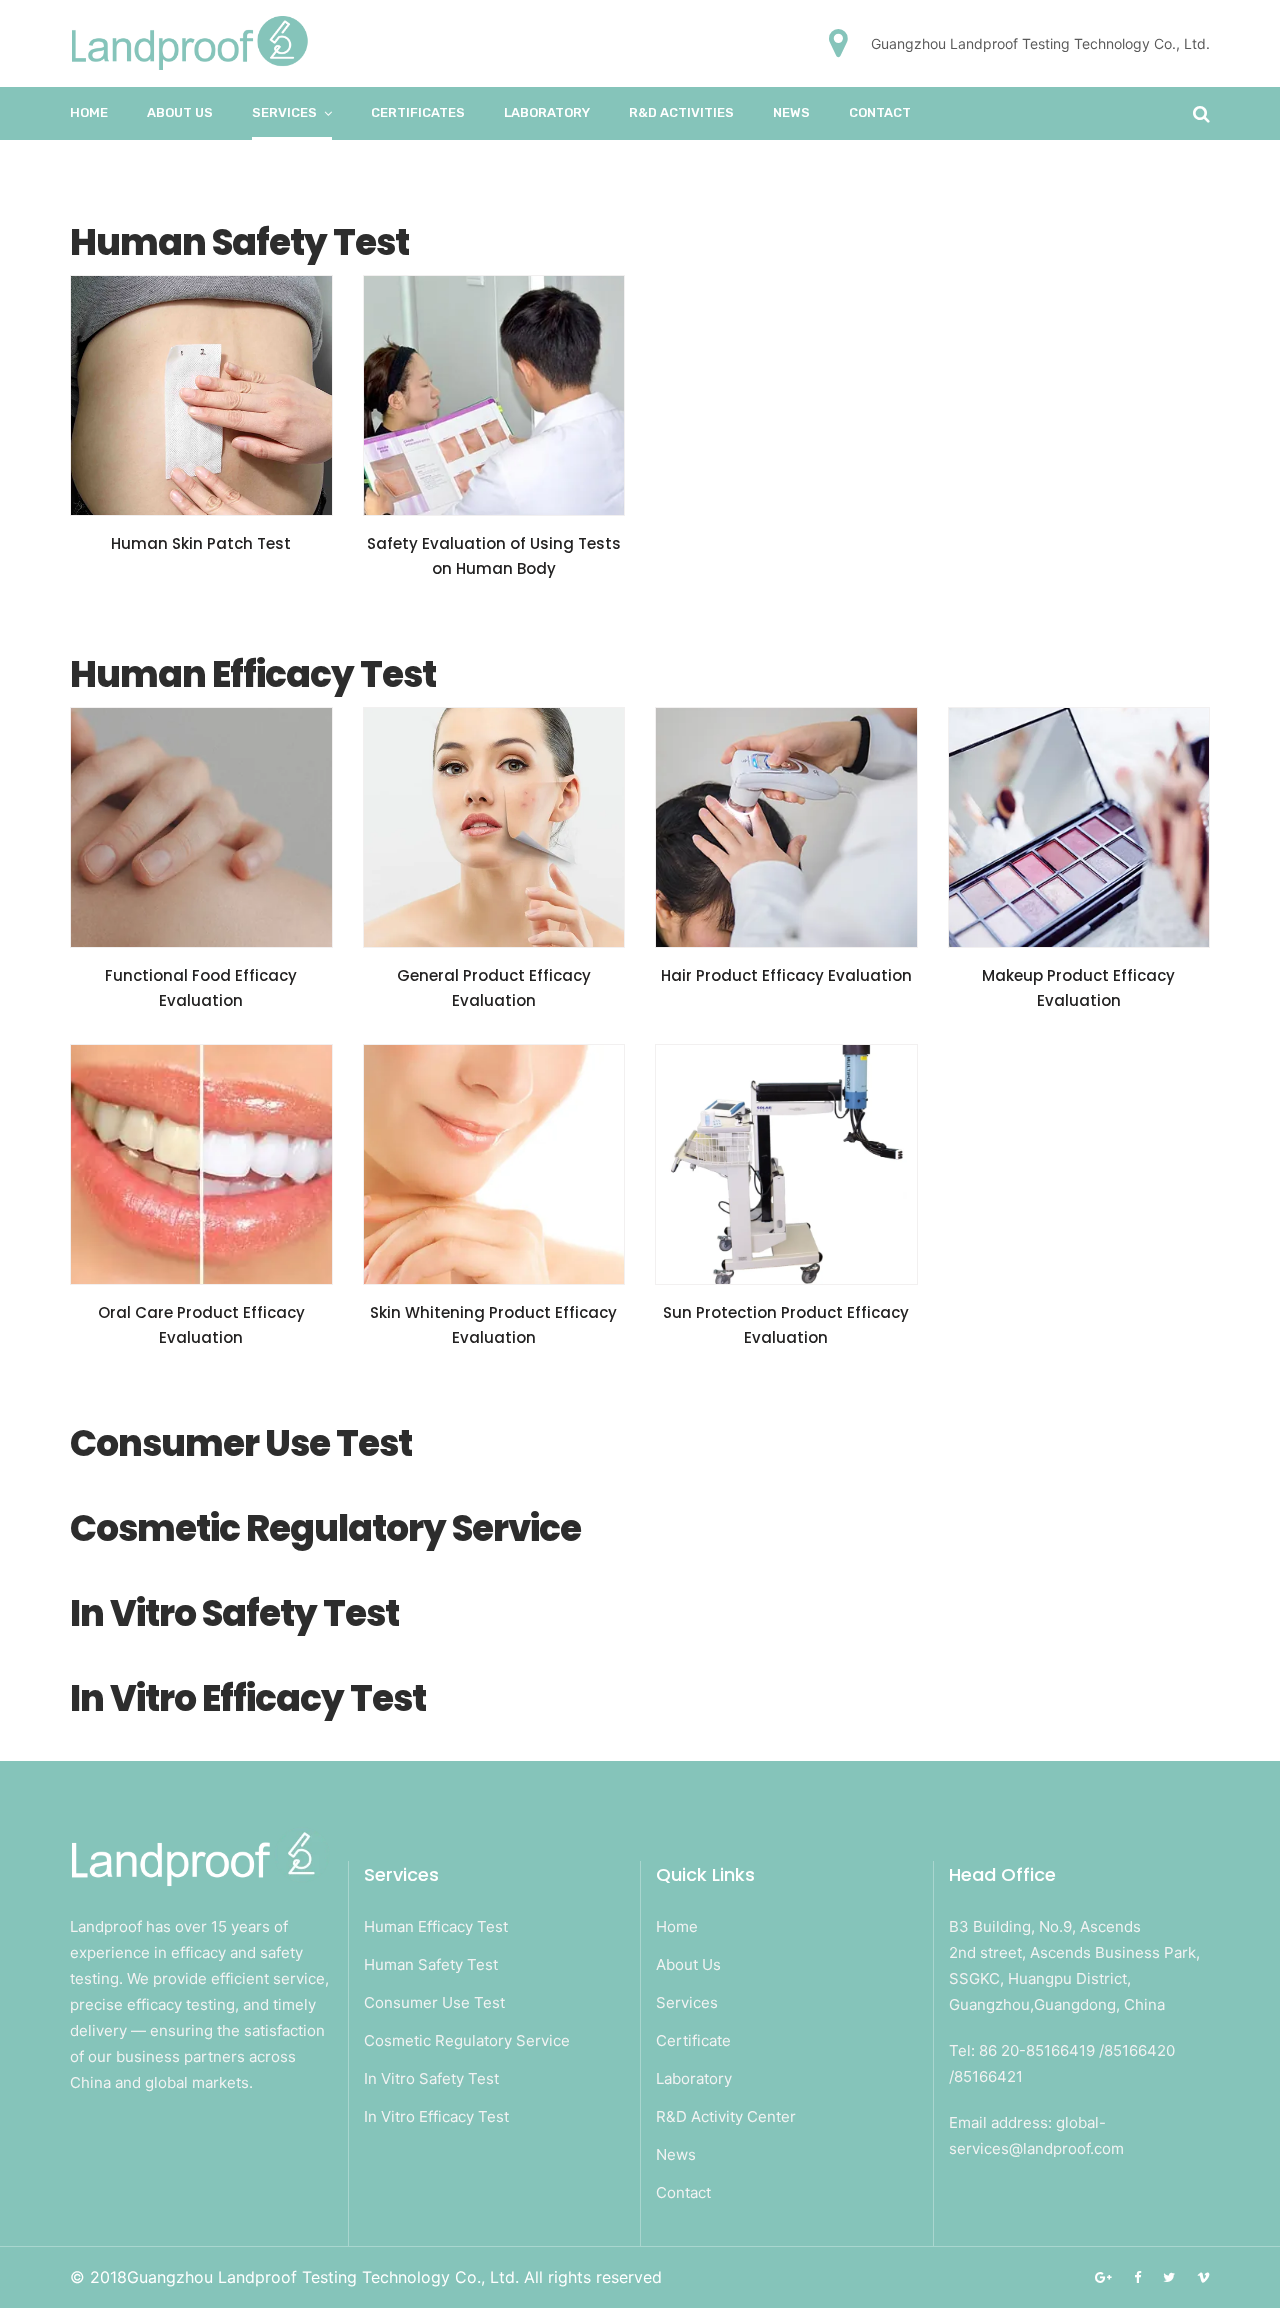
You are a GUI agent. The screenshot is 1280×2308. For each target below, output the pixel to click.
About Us (180, 112)
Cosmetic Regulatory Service (467, 2040)
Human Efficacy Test (436, 1926)
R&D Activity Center (726, 2116)
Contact (880, 112)
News (791, 112)
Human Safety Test (431, 1964)
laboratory (547, 112)
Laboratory (694, 2078)
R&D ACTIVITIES (681, 112)
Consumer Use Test (434, 2002)
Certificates (418, 112)
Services (284, 112)
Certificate (693, 2040)
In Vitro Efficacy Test (436, 2116)
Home (89, 112)
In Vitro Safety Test (431, 2078)
